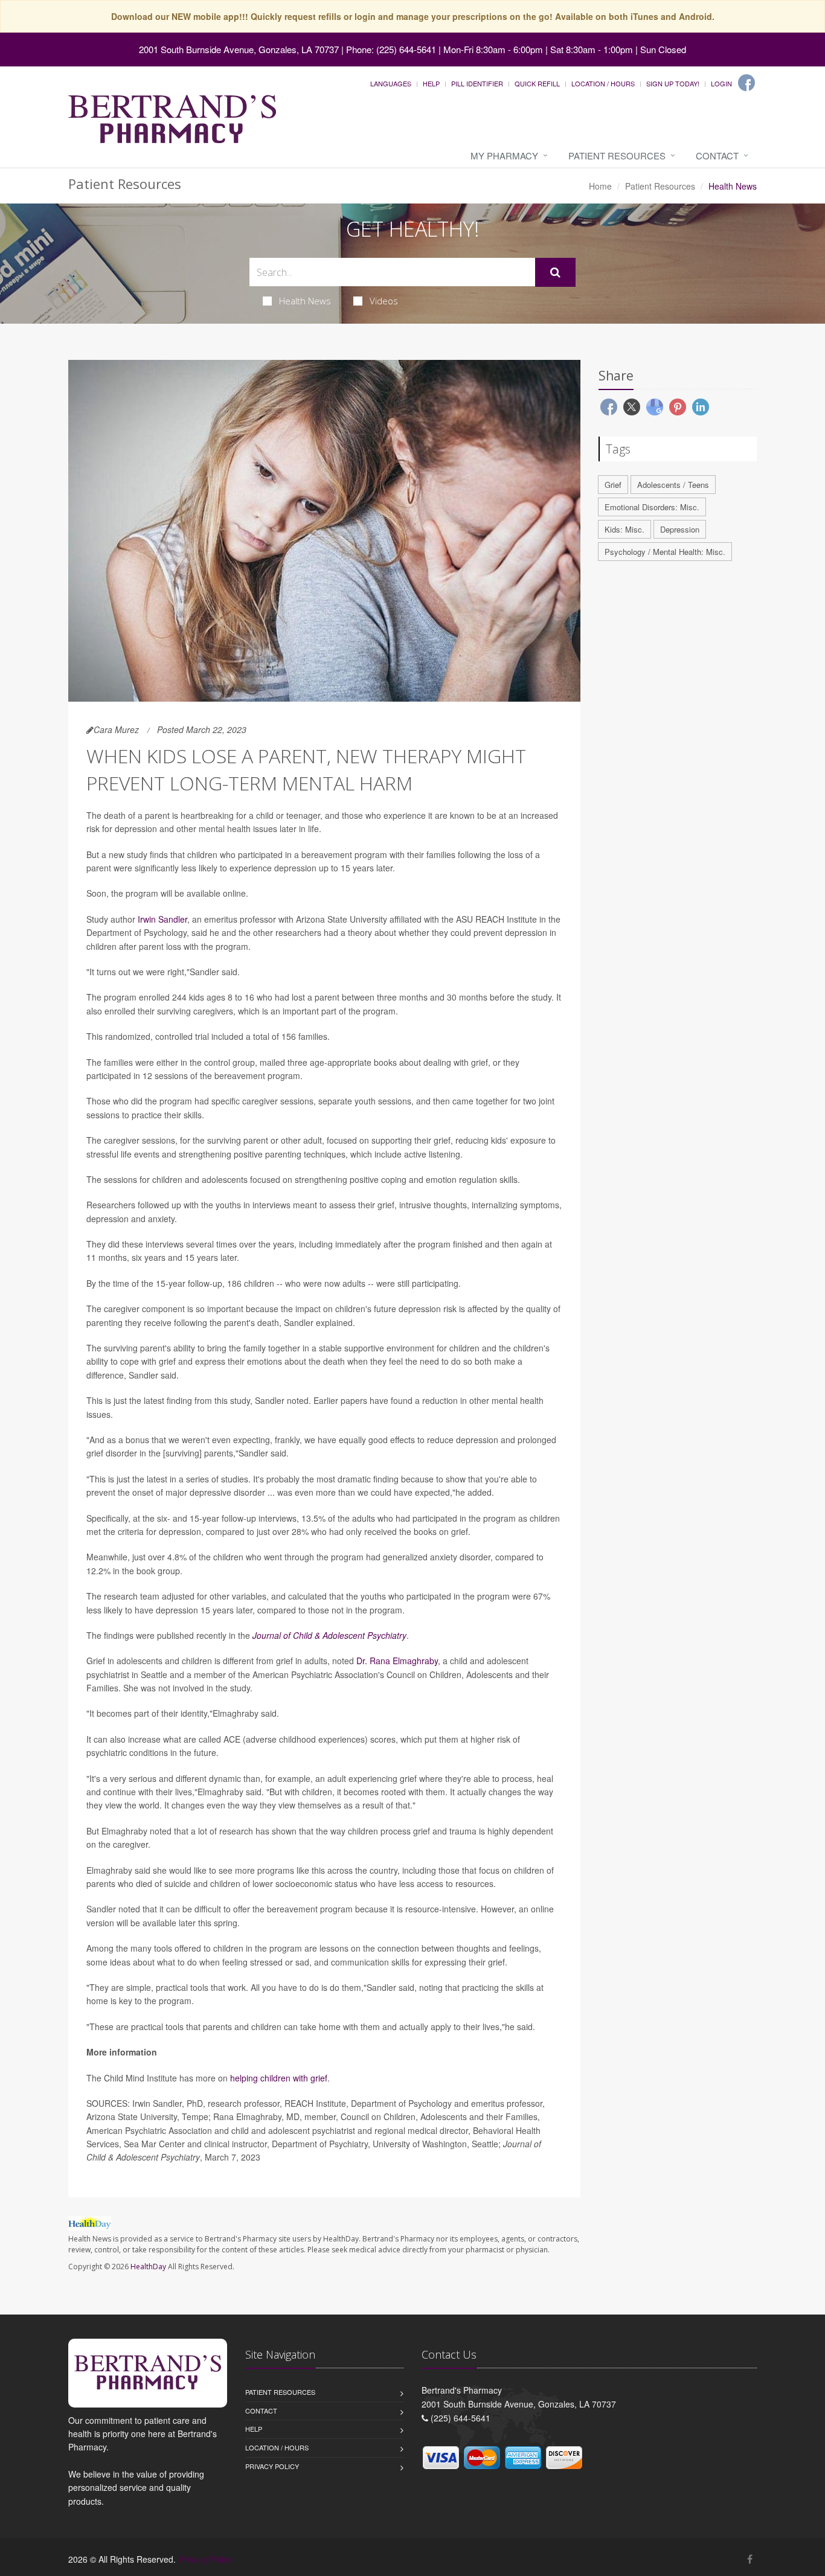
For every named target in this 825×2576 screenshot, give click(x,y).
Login (721, 83)
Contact (717, 155)
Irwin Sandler (162, 919)
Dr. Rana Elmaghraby (397, 1661)
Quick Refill (537, 83)
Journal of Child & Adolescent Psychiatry (329, 1635)
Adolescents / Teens (673, 485)
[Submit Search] (555, 272)
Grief (613, 485)
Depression (680, 529)
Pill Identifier (477, 83)
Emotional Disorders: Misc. (652, 507)
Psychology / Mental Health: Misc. (665, 552)
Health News (305, 301)
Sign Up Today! (673, 83)
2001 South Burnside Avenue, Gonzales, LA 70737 (239, 49)
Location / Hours (603, 83)
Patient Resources (617, 155)
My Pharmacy (504, 155)
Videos (384, 301)
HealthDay (148, 2267)
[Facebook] (746, 83)
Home (600, 186)
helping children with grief (279, 2078)
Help (431, 83)
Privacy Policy (272, 2466)
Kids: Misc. (624, 529)
